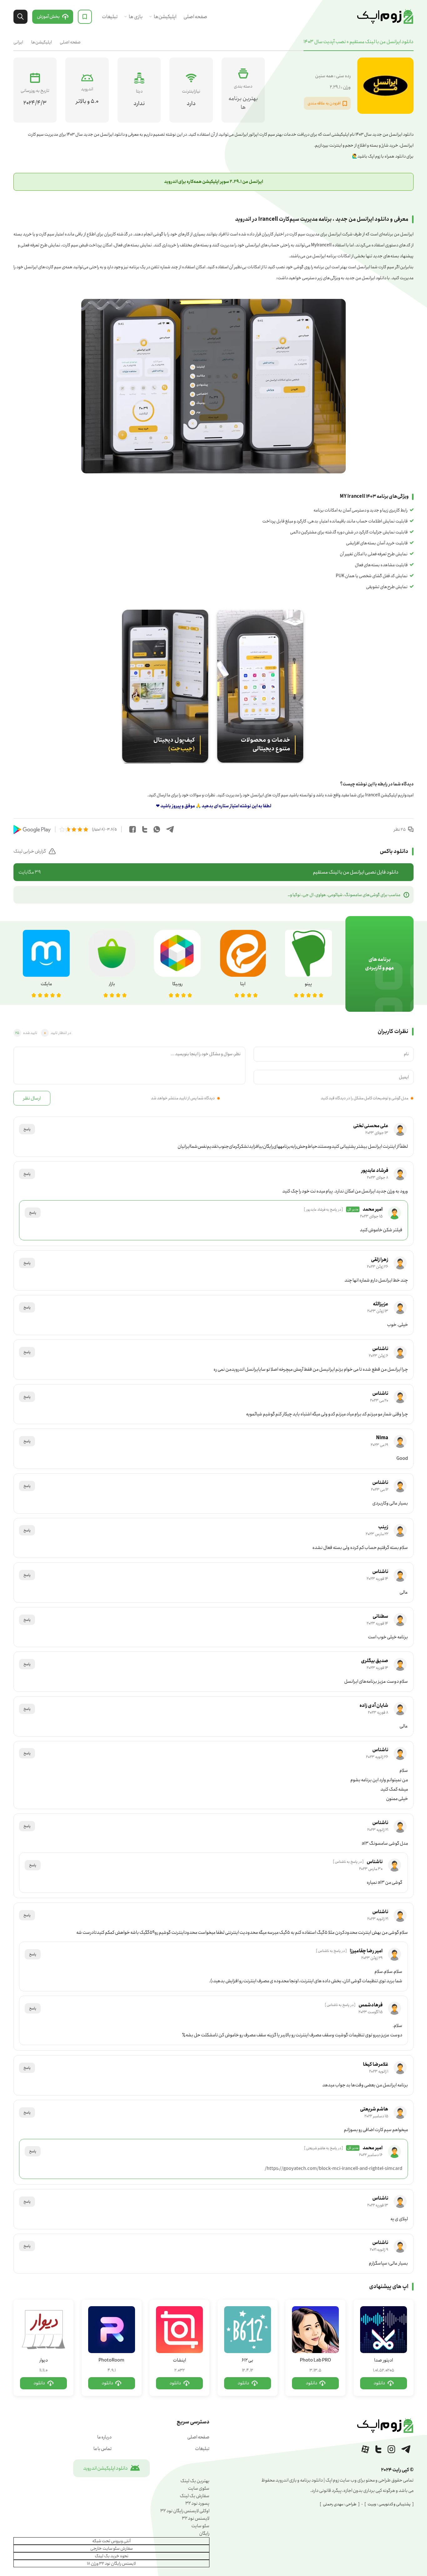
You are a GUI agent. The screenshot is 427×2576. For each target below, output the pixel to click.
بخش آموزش (48, 17)
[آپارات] (365, 2449)
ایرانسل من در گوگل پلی (32, 829)
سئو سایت (200, 2526)
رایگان (204, 2533)
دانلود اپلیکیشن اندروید (105, 2468)
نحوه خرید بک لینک (112, 2556)
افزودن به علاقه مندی (324, 103)
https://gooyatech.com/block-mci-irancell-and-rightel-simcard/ (334, 2169)
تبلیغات (110, 17)
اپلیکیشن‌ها (165, 17)
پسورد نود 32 (197, 2503)
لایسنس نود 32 (196, 2518)
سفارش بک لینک (195, 2496)
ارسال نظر (32, 1098)
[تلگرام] (406, 2449)
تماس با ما (103, 2449)
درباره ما (104, 2437)
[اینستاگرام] (391, 2449)
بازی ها (136, 17)
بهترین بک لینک (195, 2481)
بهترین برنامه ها (243, 103)
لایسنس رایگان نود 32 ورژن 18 (111, 2563)
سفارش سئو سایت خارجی (112, 2548)
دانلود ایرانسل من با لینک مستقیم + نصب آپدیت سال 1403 (359, 42)
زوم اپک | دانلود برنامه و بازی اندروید (385, 17)
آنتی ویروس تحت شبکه (111, 2541)
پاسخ (27, 1129)
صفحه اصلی (195, 17)
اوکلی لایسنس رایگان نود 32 (185, 2511)
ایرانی (18, 42)
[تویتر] (378, 2449)
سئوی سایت (199, 2488)
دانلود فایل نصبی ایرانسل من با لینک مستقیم (208, 872)
